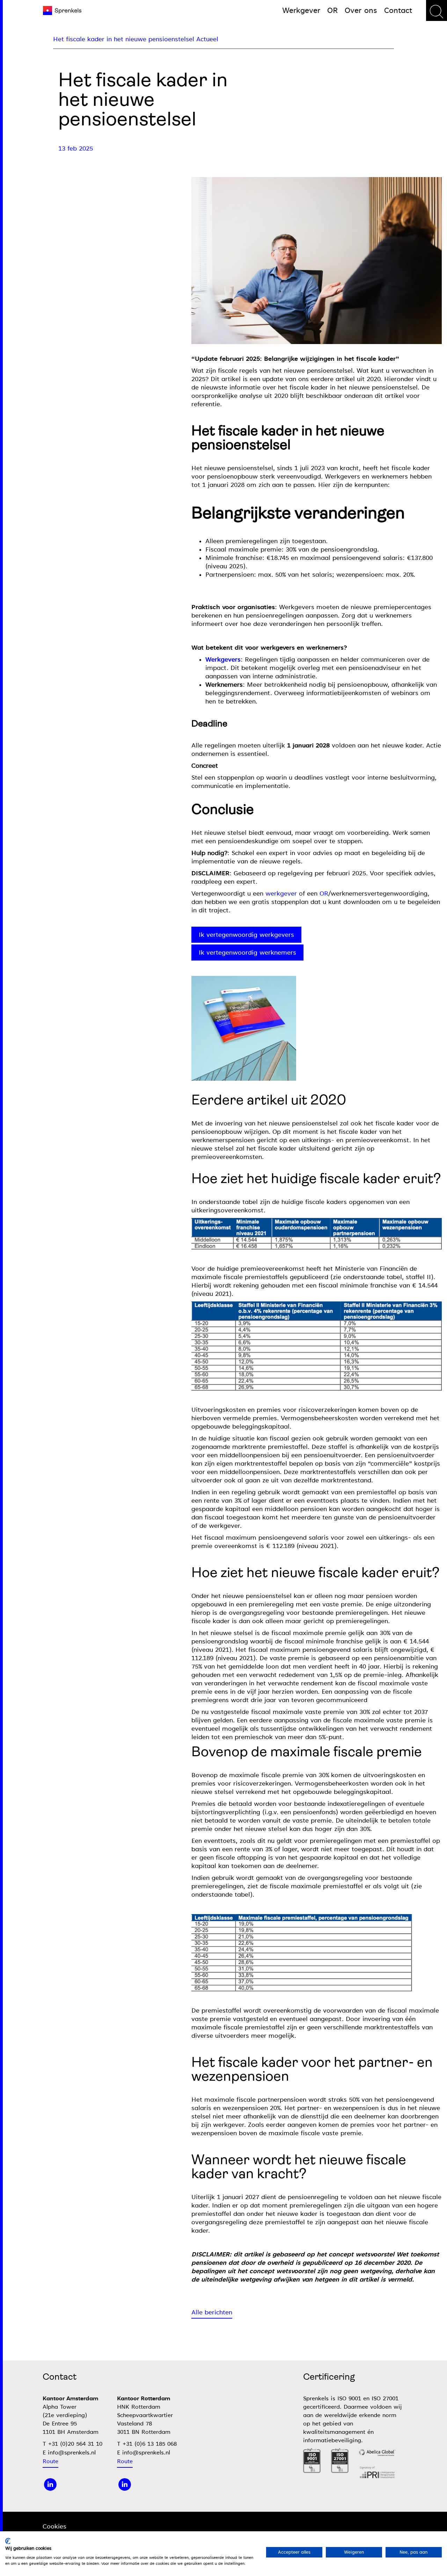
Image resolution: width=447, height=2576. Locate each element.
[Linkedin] (125, 2484)
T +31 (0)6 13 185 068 (147, 2444)
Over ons (361, 10)
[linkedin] (50, 2484)
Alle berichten (212, 2312)
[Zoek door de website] (437, 10)
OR (332, 10)
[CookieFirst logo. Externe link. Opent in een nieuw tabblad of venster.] (8, 2541)
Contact (398, 10)
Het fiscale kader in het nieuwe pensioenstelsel (124, 39)
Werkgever (301, 10)
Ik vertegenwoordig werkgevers (246, 935)
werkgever (281, 893)
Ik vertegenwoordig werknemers (247, 953)
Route (50, 2461)
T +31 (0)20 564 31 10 (72, 2444)
